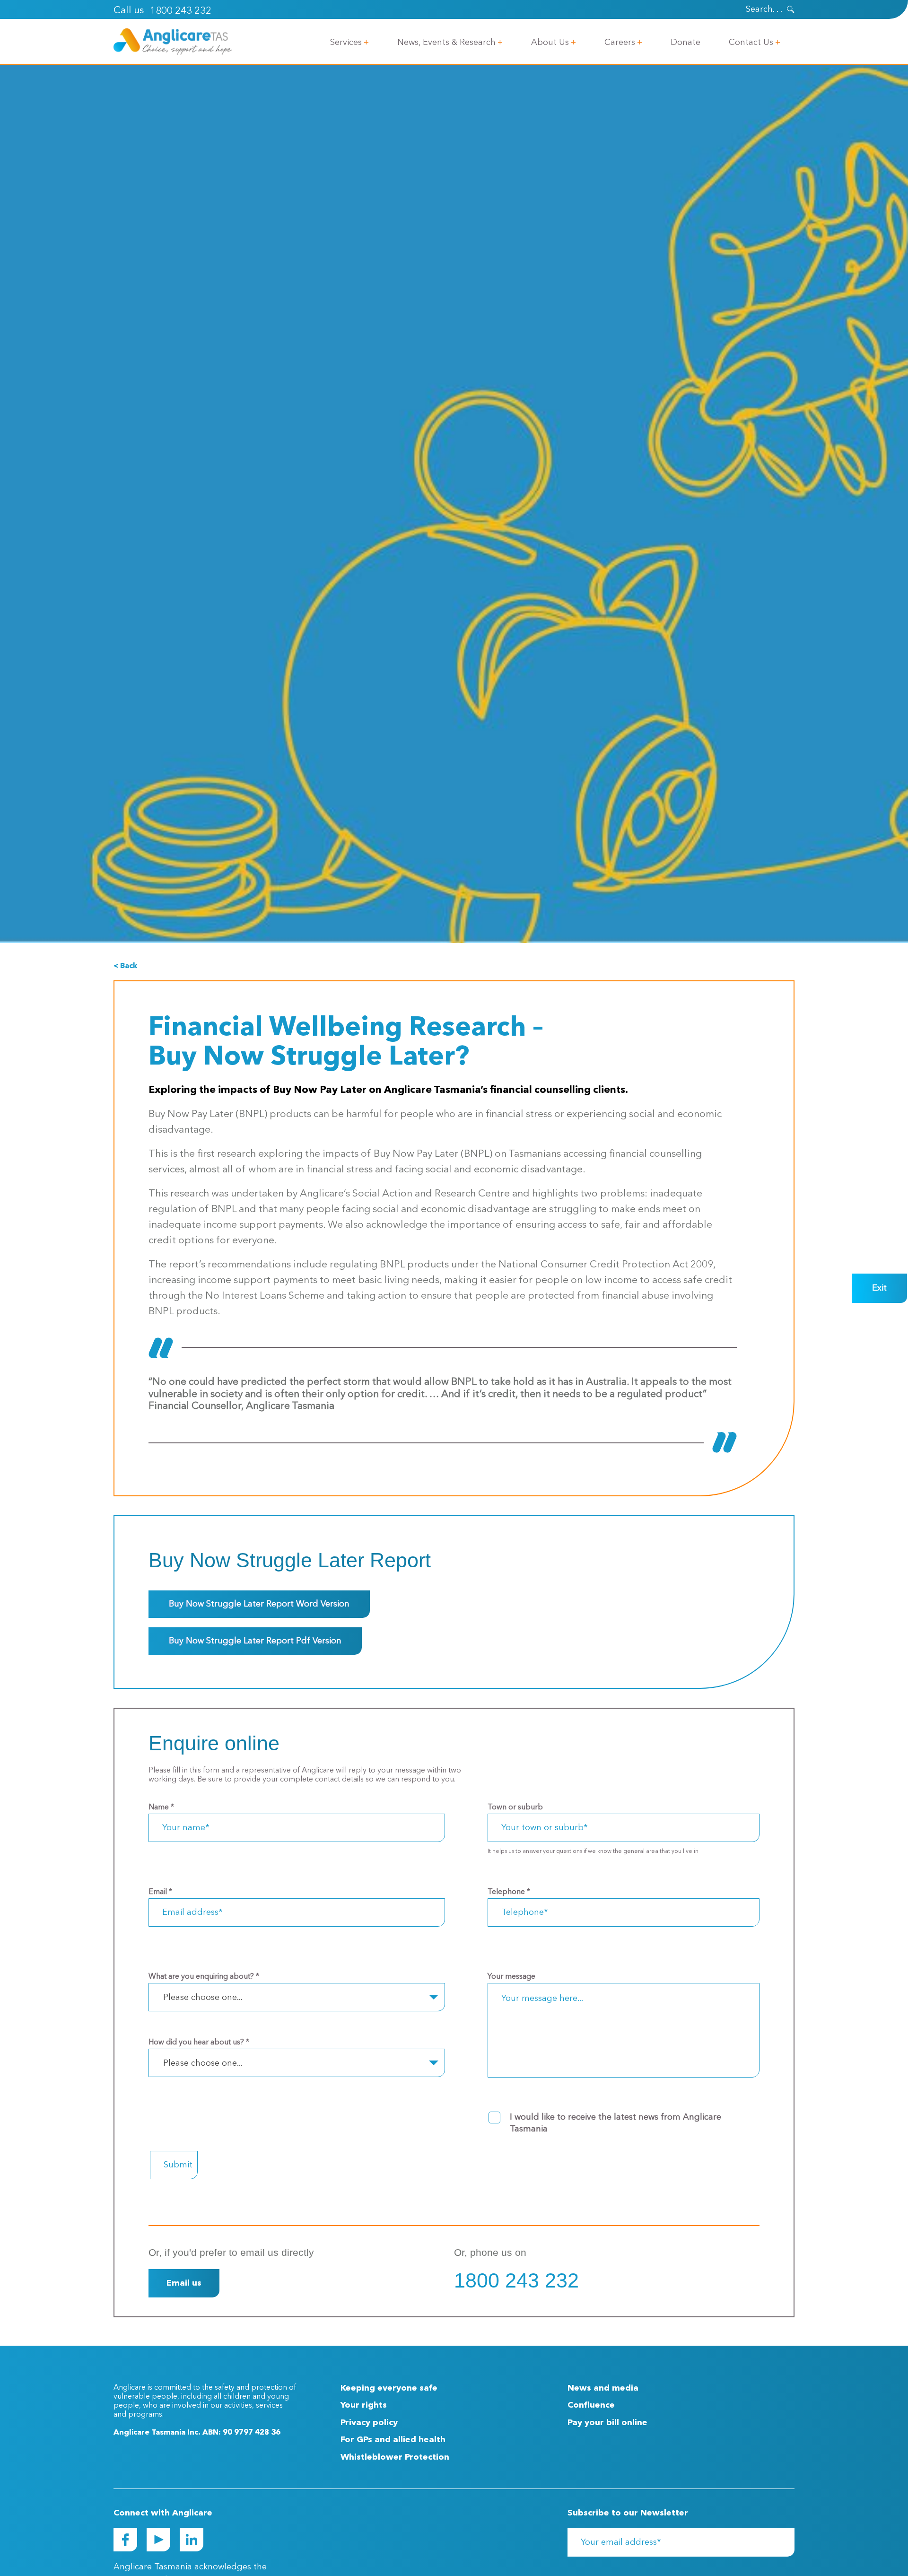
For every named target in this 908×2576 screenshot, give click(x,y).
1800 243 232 (181, 11)
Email (160, 1892)
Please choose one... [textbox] (203, 1998)
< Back (125, 966)
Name (161, 1808)
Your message (511, 1977)
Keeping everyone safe (389, 2388)
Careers (620, 43)
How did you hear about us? (199, 2043)
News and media (603, 2388)
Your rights (364, 2405)
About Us (550, 43)
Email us (184, 2283)
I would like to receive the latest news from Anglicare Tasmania (616, 2123)
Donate (685, 43)
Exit (879, 1288)
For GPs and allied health (393, 2440)
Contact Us (751, 43)
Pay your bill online (607, 2423)
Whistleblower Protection (395, 2457)
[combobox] (297, 1997)
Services (346, 43)
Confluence (591, 2405)
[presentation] (791, 9)
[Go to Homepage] (173, 42)
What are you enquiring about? (204, 1977)
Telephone (509, 1892)
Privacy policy (369, 2423)
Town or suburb (515, 1808)
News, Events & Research (446, 43)
